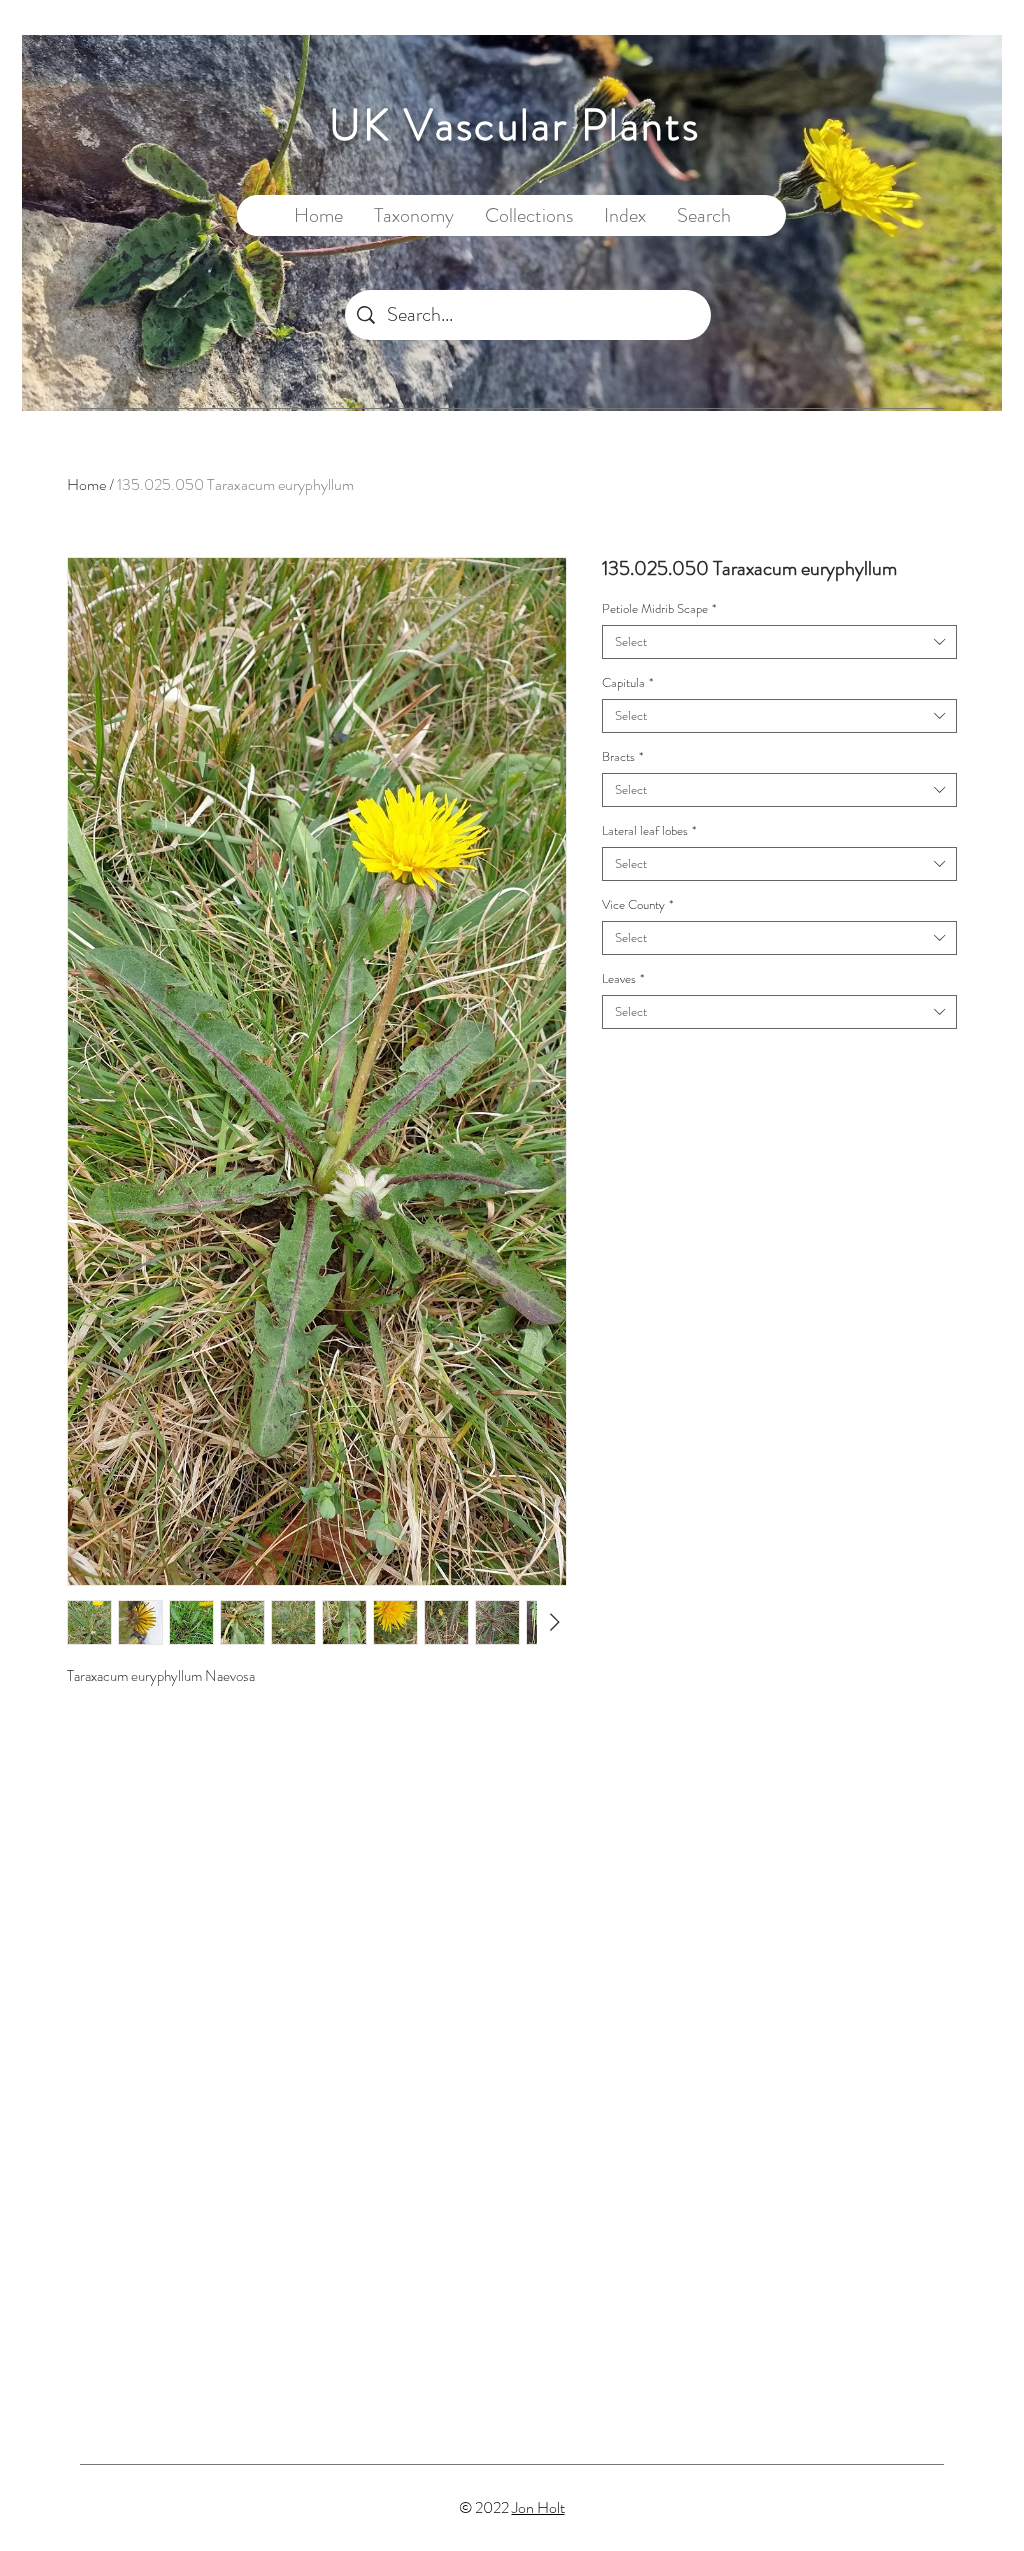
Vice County (637, 905)
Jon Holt (538, 2507)
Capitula (627, 683)
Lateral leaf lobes (649, 831)
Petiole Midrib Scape (659, 609)
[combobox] (779, 642)
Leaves (623, 979)
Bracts (622, 757)
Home (86, 484)
